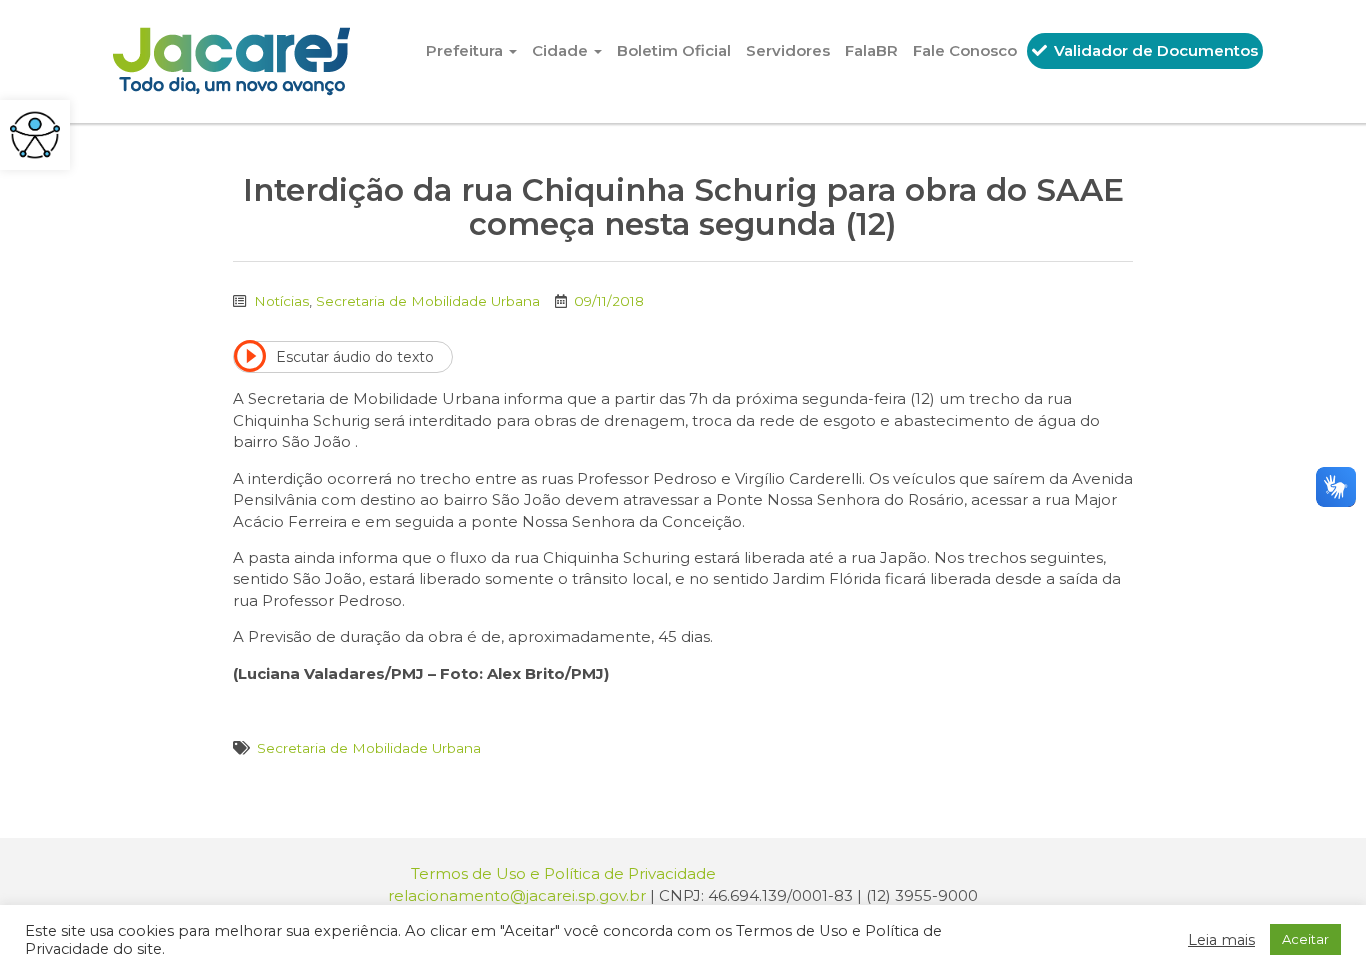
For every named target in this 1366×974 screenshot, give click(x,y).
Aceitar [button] (1305, 939)
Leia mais (1221, 940)
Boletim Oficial (674, 50)
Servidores (788, 50)
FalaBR (871, 50)
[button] (35, 135)
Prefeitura (466, 50)
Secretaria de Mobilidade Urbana (428, 301)
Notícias (281, 301)
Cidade (562, 50)
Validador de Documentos (1154, 50)
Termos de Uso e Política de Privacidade (563, 873)
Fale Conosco (965, 50)
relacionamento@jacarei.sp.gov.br (517, 895)
